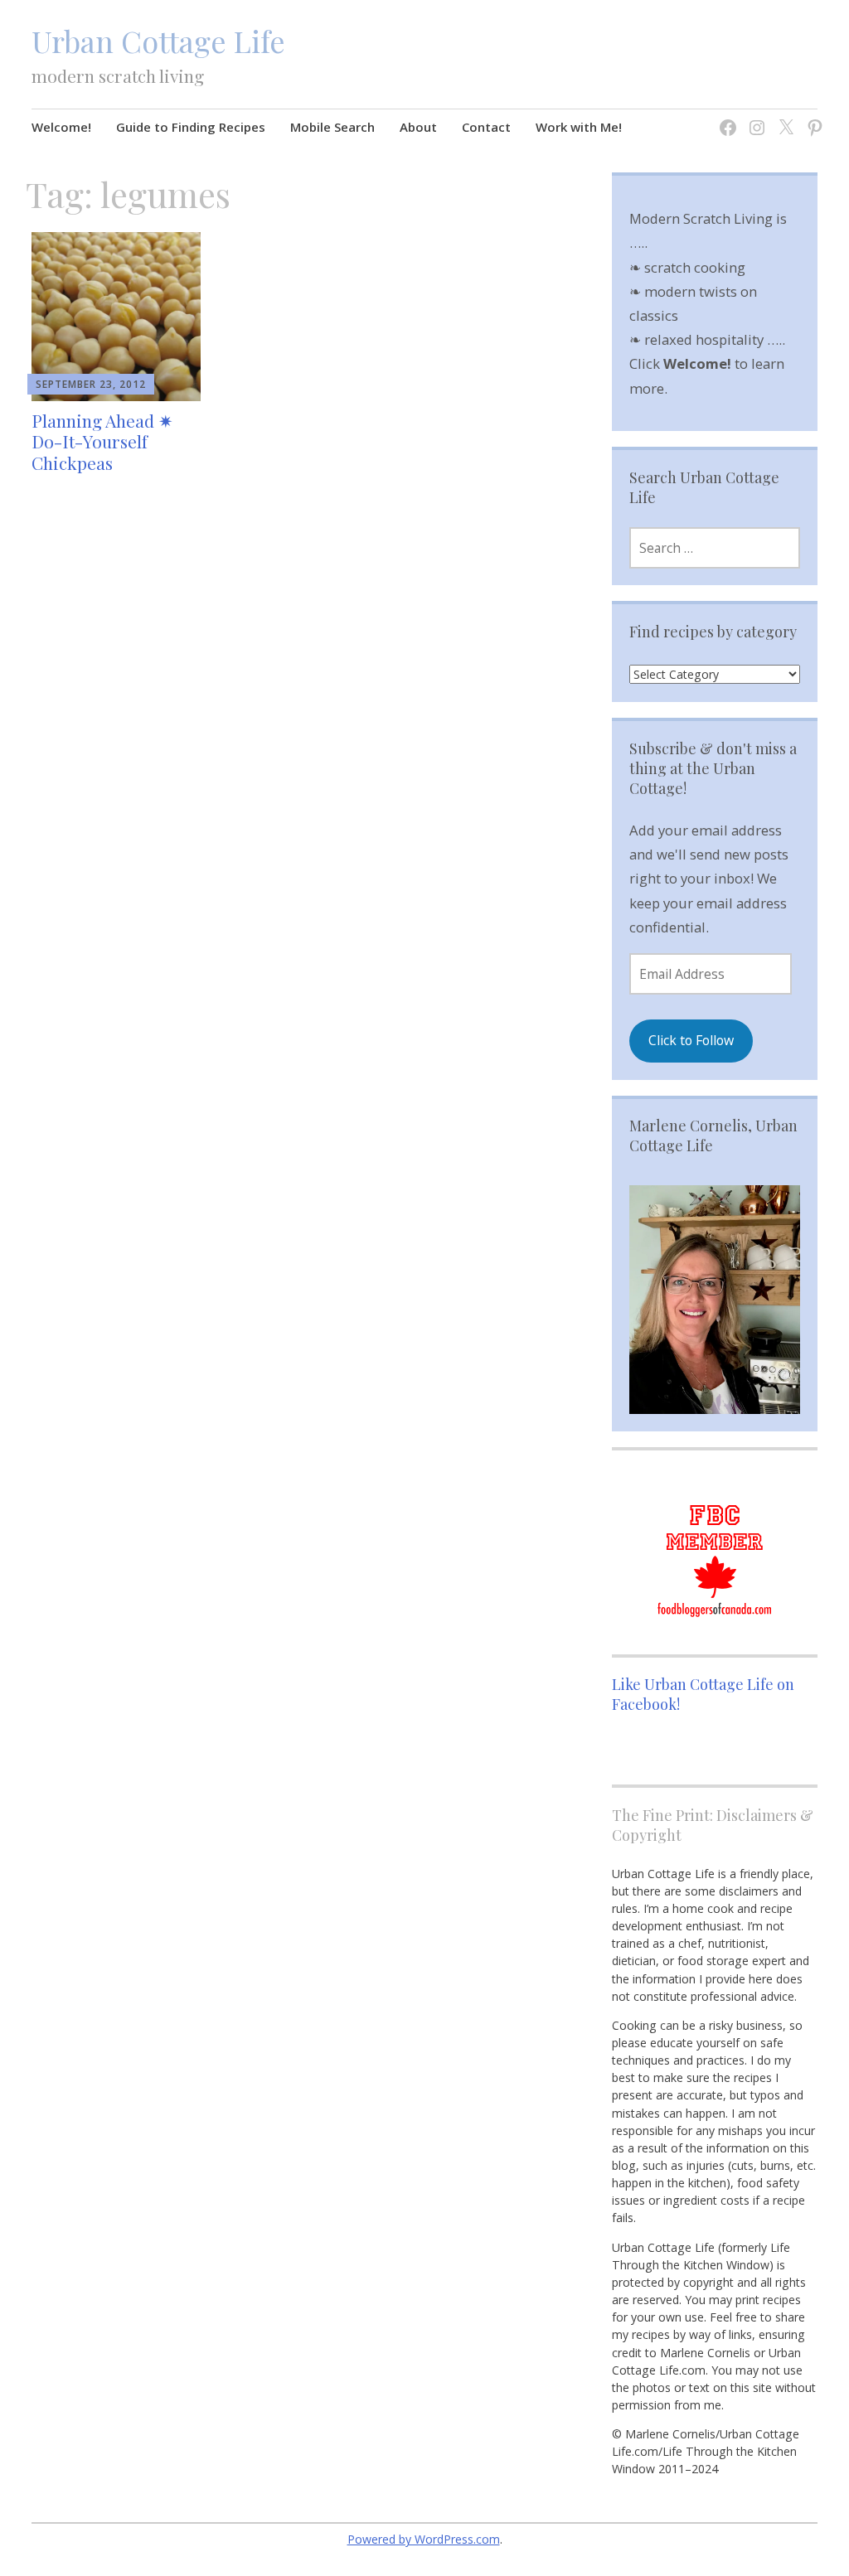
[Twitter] (782, 117)
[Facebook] (724, 117)
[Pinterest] (811, 117)
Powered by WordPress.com (424, 2539)
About (418, 127)
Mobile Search (332, 127)
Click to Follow (691, 1040)
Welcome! (61, 127)
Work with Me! (579, 127)
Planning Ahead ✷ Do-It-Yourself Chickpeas (102, 441)
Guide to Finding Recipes (191, 127)
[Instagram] (753, 117)
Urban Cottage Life (158, 41)
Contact (486, 127)
